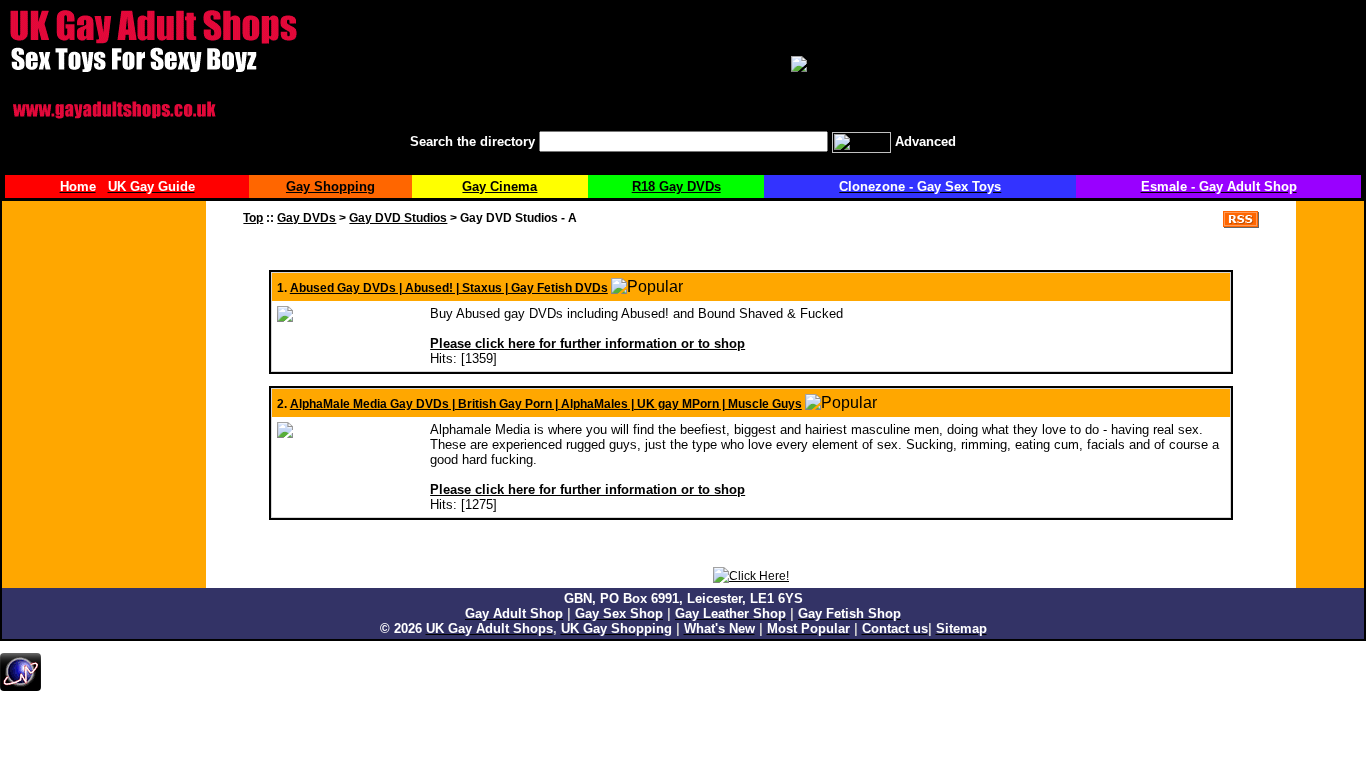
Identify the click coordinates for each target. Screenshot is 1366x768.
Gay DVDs (306, 218)
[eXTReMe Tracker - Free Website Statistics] (20, 687)
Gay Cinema (499, 186)
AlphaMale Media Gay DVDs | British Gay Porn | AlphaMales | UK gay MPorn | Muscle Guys (546, 404)
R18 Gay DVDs (676, 186)
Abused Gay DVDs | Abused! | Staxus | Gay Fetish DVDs (449, 288)
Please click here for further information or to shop (587, 343)
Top (253, 218)
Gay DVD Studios (398, 218)
